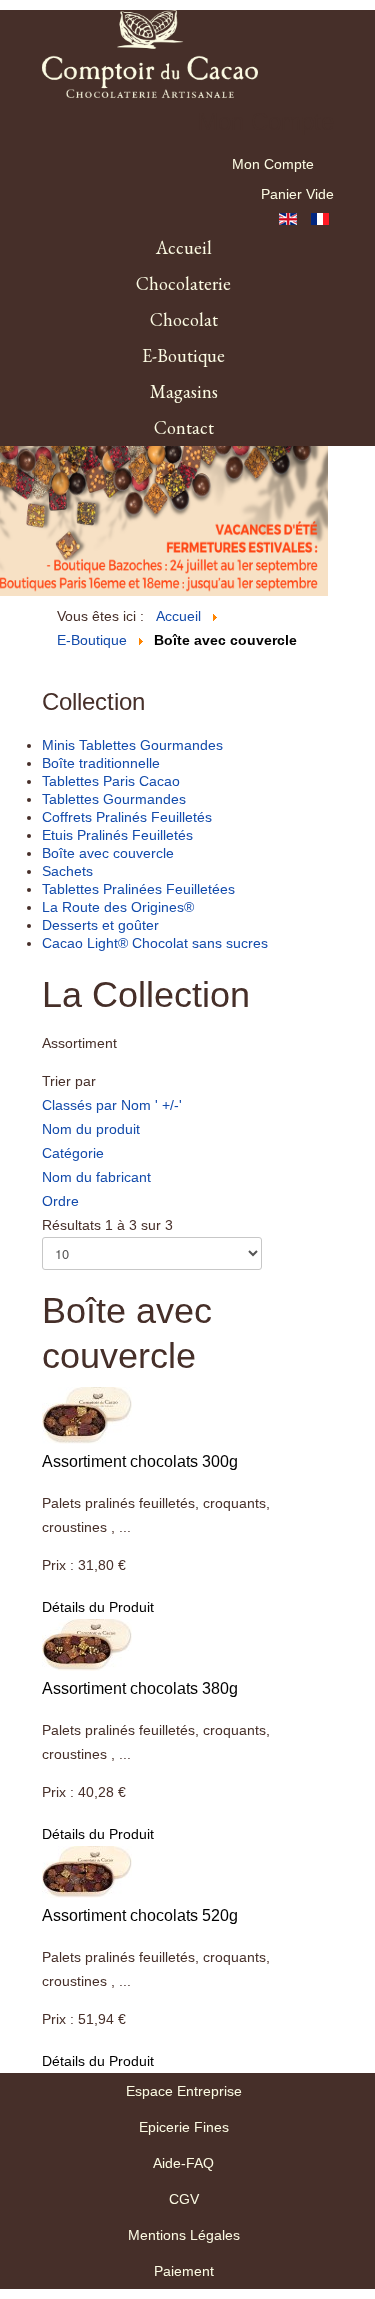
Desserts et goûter (100, 925)
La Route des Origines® (118, 907)
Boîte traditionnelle (101, 763)
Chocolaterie (183, 283)
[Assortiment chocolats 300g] (87, 1414)
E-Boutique (183, 355)
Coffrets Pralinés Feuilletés (127, 817)
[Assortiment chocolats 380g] (87, 1643)
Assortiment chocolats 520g (140, 1915)
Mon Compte (273, 164)
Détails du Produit (98, 1607)
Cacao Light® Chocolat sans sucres (155, 943)
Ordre (60, 1201)
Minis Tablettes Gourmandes (132, 745)
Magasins (184, 391)
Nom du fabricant (96, 1177)
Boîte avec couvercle (108, 853)
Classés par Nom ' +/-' (112, 1105)
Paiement (184, 2271)
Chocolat (184, 319)
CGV (184, 2199)
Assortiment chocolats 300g (140, 1461)
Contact (184, 427)
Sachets (67, 871)
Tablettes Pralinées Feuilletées (138, 889)
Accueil (184, 247)
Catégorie (73, 1153)
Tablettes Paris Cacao (111, 781)
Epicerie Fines (184, 2127)
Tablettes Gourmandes (114, 799)
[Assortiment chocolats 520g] (87, 1870)
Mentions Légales (184, 2235)
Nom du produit (91, 1129)
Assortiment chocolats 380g (140, 1688)
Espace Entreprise (184, 2091)
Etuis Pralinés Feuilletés (117, 835)
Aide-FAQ (183, 2163)
